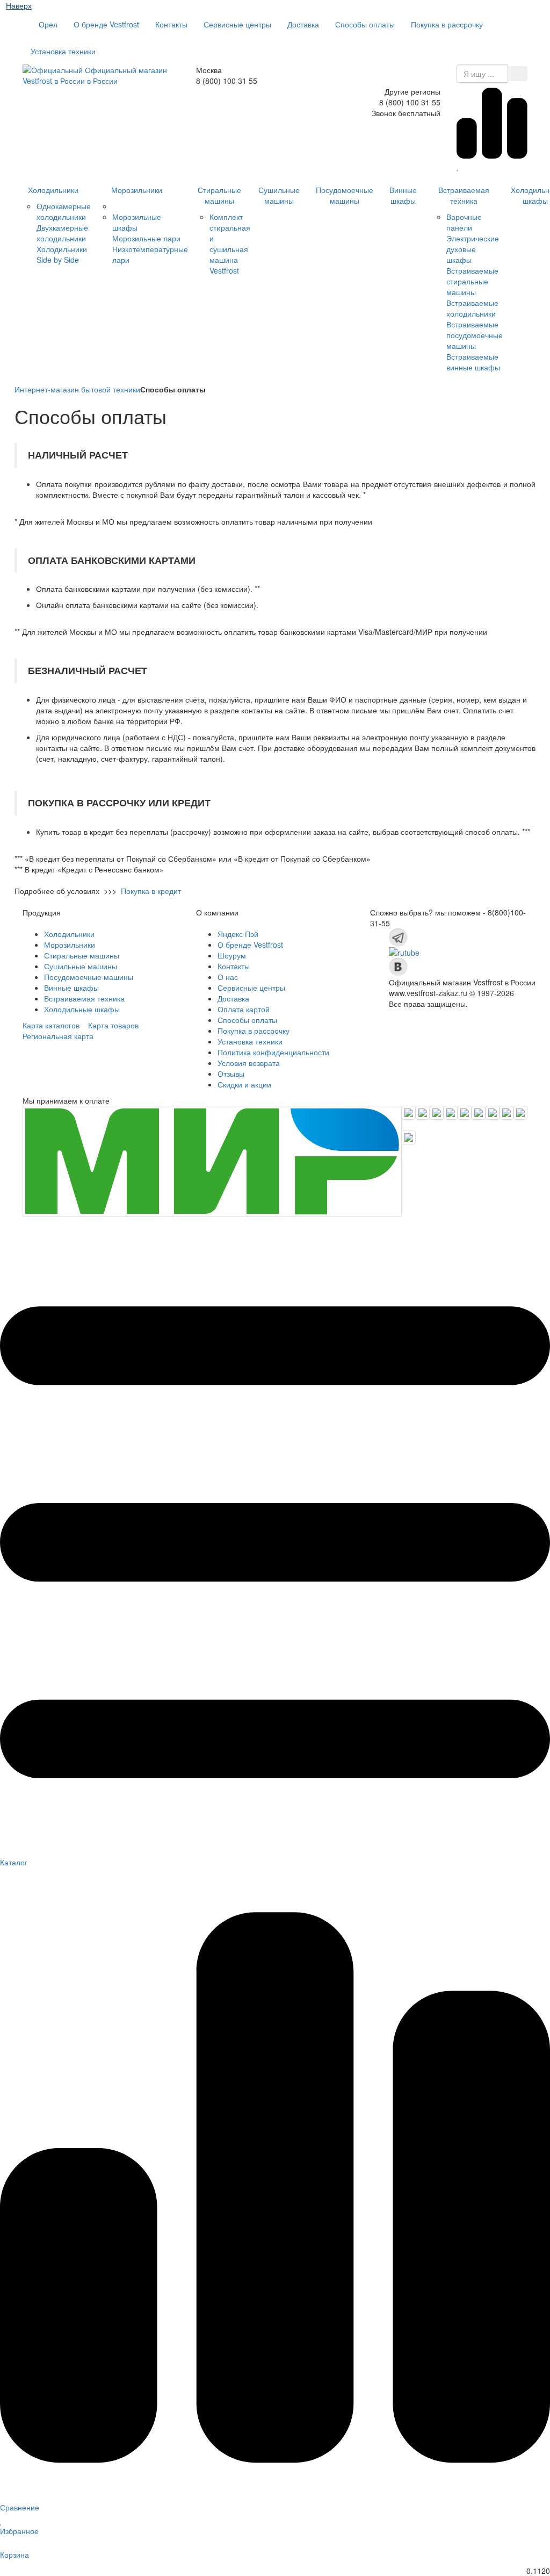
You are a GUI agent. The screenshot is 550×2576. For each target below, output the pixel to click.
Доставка (303, 24)
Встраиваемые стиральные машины (472, 281)
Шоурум (232, 955)
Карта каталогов (51, 1025)
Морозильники (137, 190)
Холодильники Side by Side (62, 254)
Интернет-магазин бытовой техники (77, 389)
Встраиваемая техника (464, 195)
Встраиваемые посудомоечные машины (475, 335)
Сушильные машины (279, 195)
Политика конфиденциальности (273, 1052)
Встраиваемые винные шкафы (473, 362)
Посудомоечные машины (345, 195)
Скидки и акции (244, 1084)
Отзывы (231, 1074)
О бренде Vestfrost (106, 24)
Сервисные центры (237, 24)
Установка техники (63, 51)
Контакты (171, 24)
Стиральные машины (219, 195)
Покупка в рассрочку (447, 24)
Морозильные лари (146, 238)
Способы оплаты (365, 24)
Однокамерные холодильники (64, 211)
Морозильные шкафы (137, 222)
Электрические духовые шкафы (473, 249)
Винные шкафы (403, 195)
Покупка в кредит (151, 891)
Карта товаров (113, 1025)
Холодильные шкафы (82, 1009)
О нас (228, 977)
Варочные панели (464, 222)
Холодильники (53, 190)
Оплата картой (244, 1009)
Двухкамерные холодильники (62, 233)
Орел (47, 24)
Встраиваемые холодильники (472, 308)
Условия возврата (249, 1063)
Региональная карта (58, 1036)
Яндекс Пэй (238, 934)
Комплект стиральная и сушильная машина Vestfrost (230, 244)
